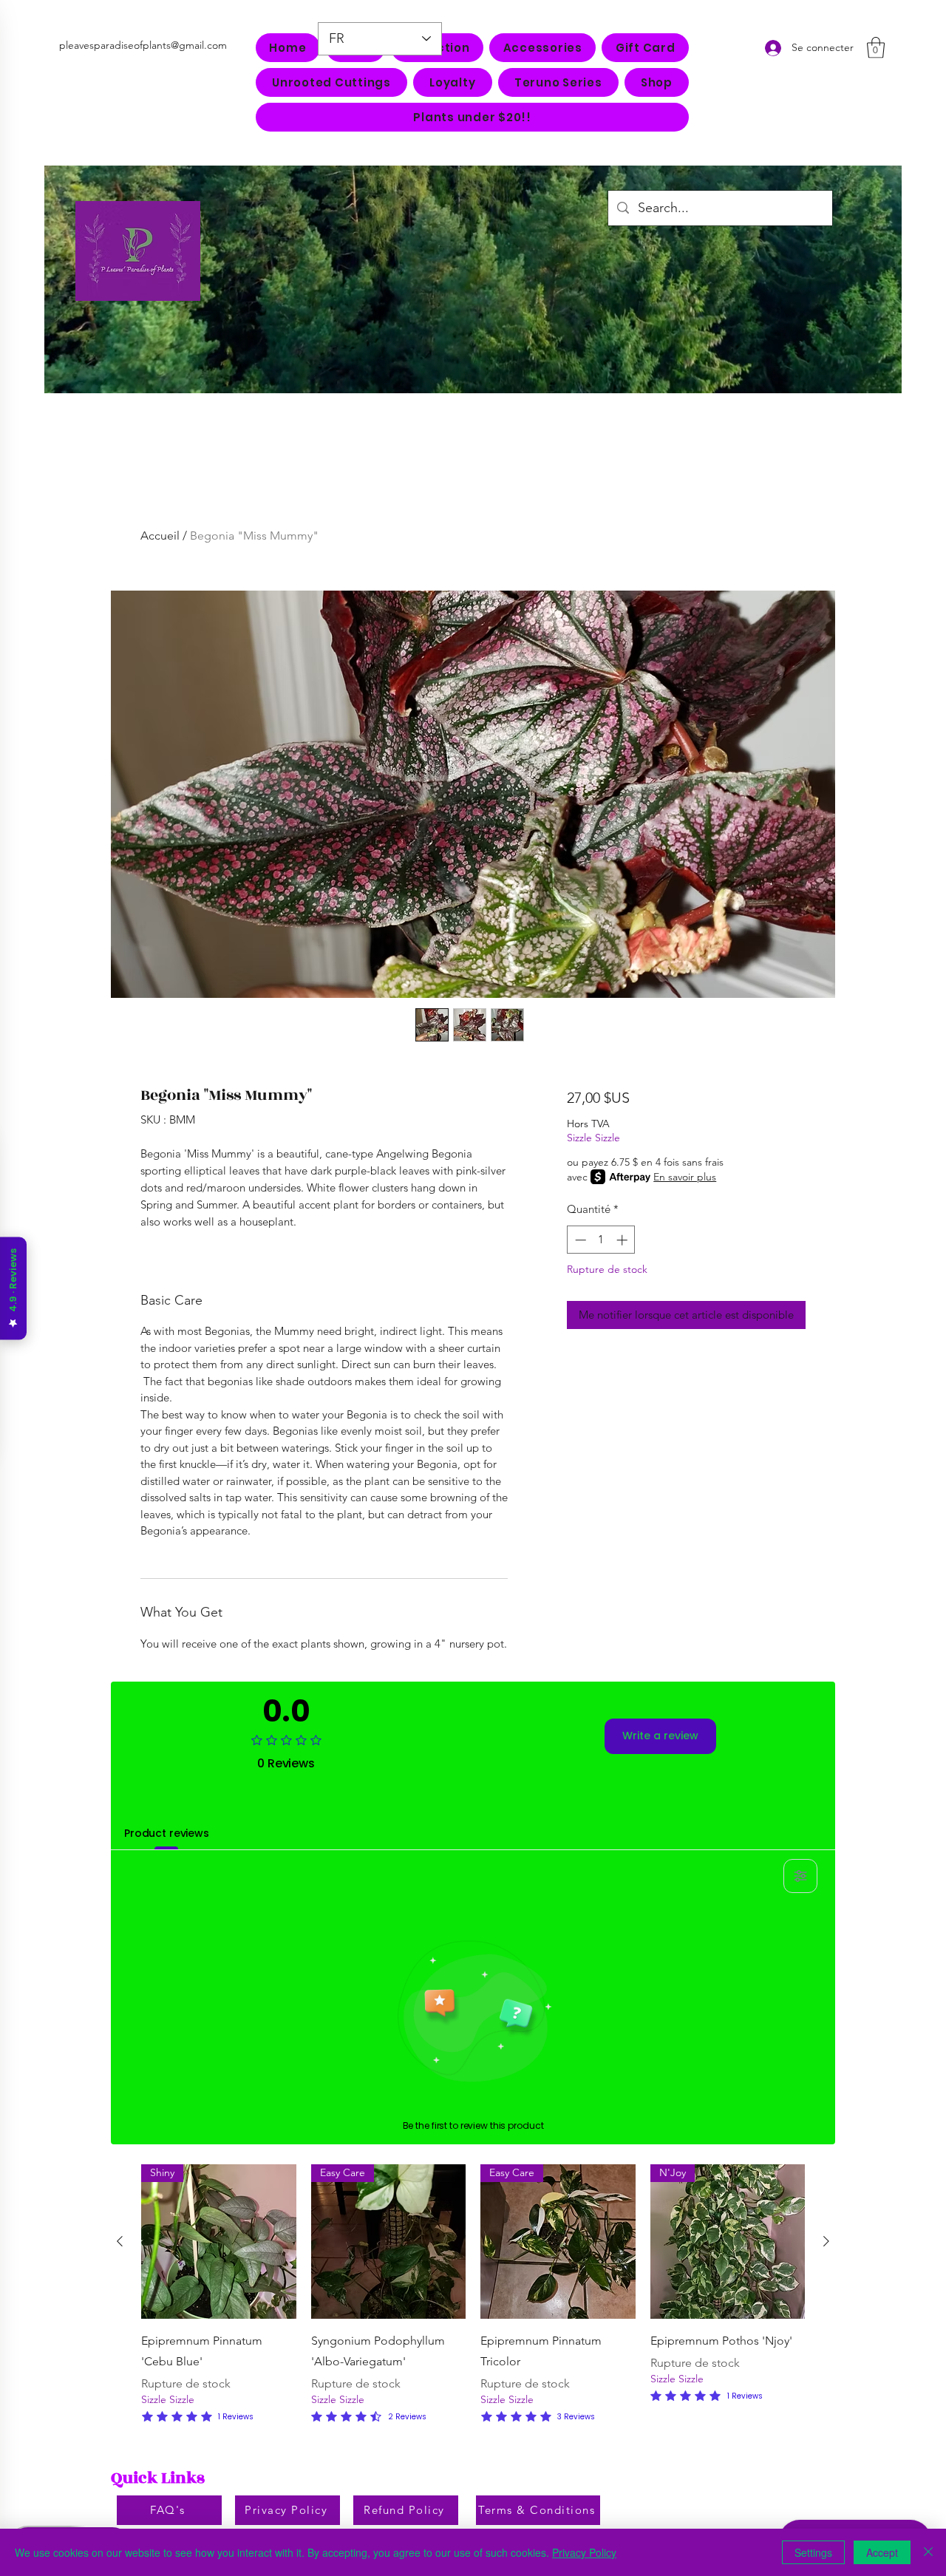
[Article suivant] (826, 2241)
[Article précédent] (120, 2241)
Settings (813, 2552)
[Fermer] (928, 2552)
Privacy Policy (584, 2552)
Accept (882, 2552)
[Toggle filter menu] (800, 1876)
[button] (542, 48)
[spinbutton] (601, 1240)
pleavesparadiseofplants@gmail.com (143, 45)
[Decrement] (579, 1240)
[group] (473, 2295)
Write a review (660, 1736)
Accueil (160, 536)
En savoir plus (685, 1177)
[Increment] (623, 1240)
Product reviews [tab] (167, 1833)
